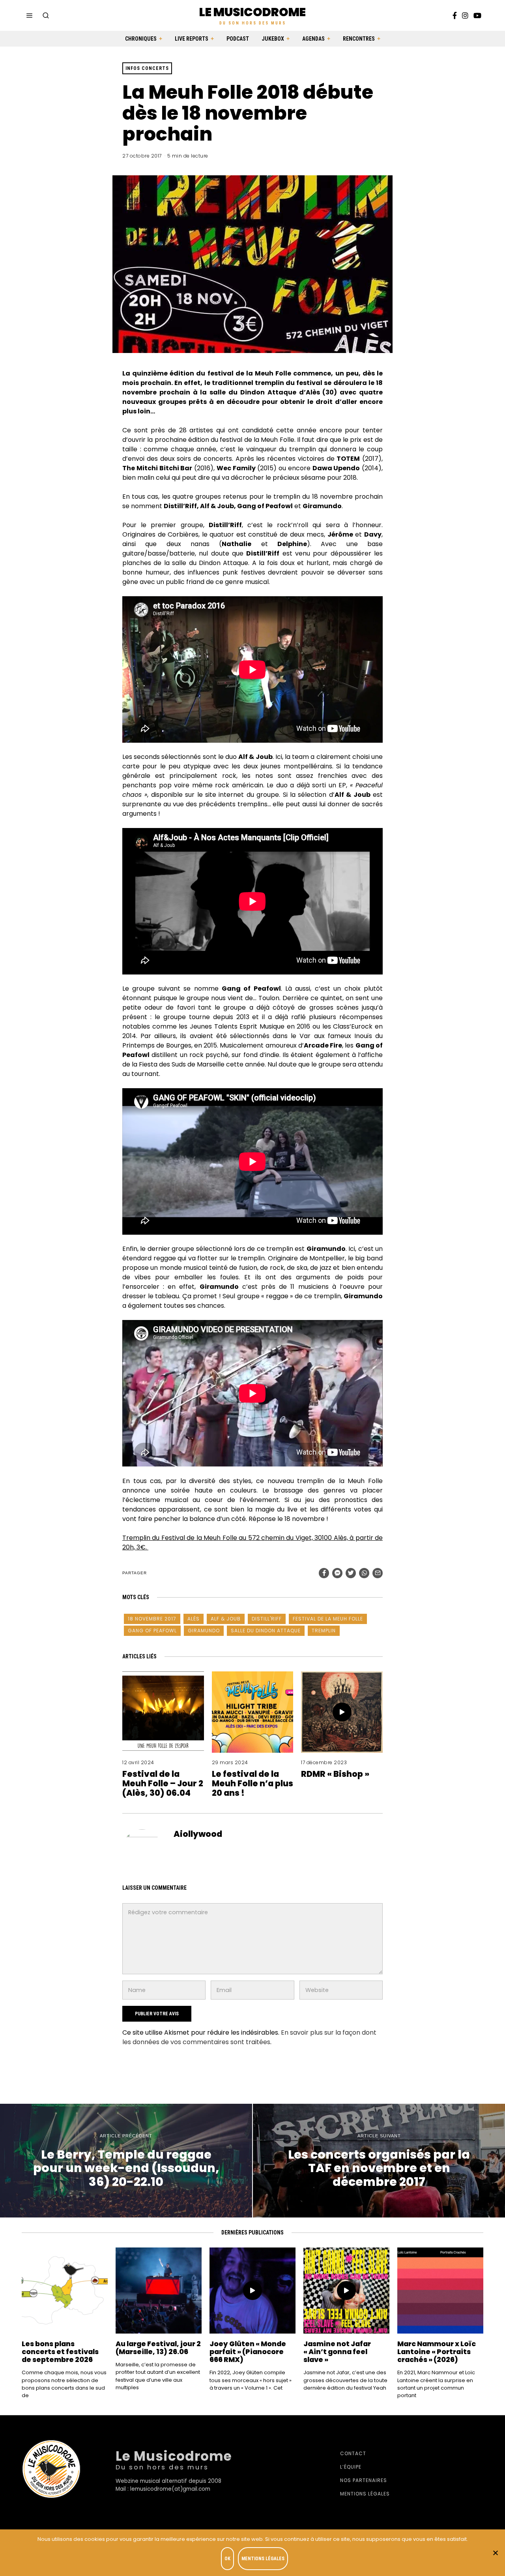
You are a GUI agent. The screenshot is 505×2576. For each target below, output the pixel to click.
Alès (194, 1619)
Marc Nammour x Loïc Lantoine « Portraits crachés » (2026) (437, 2352)
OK (227, 2559)
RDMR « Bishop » (335, 1774)
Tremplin (324, 1631)
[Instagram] (465, 15)
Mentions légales (365, 2494)
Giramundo (204, 1631)
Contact (353, 2453)
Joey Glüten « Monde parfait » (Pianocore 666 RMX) (248, 2352)
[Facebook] (455, 15)
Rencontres (359, 39)
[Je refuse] (495, 2553)
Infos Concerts (147, 68)
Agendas (313, 39)
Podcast (238, 39)
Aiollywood (198, 1834)
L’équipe (351, 2467)
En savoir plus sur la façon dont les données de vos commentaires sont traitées (249, 2037)
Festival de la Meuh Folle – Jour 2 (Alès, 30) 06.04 (163, 1783)
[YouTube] (477, 15)
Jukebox (273, 39)
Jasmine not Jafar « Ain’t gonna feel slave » (337, 2352)
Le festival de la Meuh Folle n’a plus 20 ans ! (252, 1783)
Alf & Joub (226, 1619)
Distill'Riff (267, 1619)
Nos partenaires (364, 2480)
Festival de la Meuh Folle (328, 1619)
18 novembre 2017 (152, 1619)
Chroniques (141, 39)
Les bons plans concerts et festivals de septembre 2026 (60, 2352)
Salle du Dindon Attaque (266, 1631)
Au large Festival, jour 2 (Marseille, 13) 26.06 (158, 2348)
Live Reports (192, 39)
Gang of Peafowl (152, 1631)
